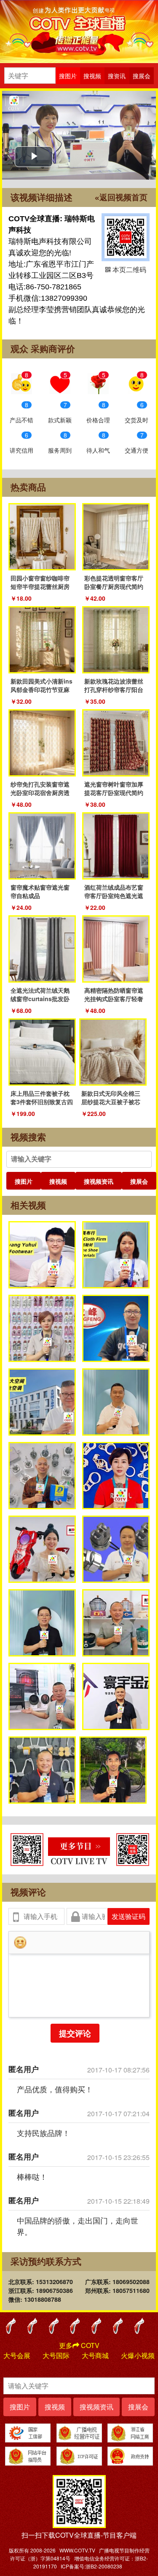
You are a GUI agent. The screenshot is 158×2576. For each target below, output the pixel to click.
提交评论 (75, 2033)
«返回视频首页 (121, 197)
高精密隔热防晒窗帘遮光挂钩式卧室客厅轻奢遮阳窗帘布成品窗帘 (114, 999)
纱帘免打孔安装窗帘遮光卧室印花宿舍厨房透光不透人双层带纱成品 (40, 792)
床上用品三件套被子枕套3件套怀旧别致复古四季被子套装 (42, 1102)
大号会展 (17, 2355)
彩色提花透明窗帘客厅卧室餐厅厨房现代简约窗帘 (114, 586)
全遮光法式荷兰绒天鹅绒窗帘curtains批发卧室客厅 (40, 999)
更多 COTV (79, 2345)
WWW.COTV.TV (77, 2550)
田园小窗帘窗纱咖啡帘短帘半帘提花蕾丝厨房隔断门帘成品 (40, 586)
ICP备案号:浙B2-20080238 (91, 2566)
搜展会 (139, 1181)
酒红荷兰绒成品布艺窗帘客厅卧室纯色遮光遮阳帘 (114, 896)
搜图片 (24, 1181)
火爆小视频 (138, 2355)
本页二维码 (126, 237)
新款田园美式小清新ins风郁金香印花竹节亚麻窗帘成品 (42, 689)
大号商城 (95, 2355)
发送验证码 (129, 1916)
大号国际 (56, 2355)
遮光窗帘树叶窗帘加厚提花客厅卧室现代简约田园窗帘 (114, 792)
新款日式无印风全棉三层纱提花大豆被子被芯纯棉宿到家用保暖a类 (111, 1102)
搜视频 (58, 1181)
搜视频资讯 (99, 1181)
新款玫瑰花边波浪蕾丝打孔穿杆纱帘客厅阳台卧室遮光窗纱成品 (114, 689)
